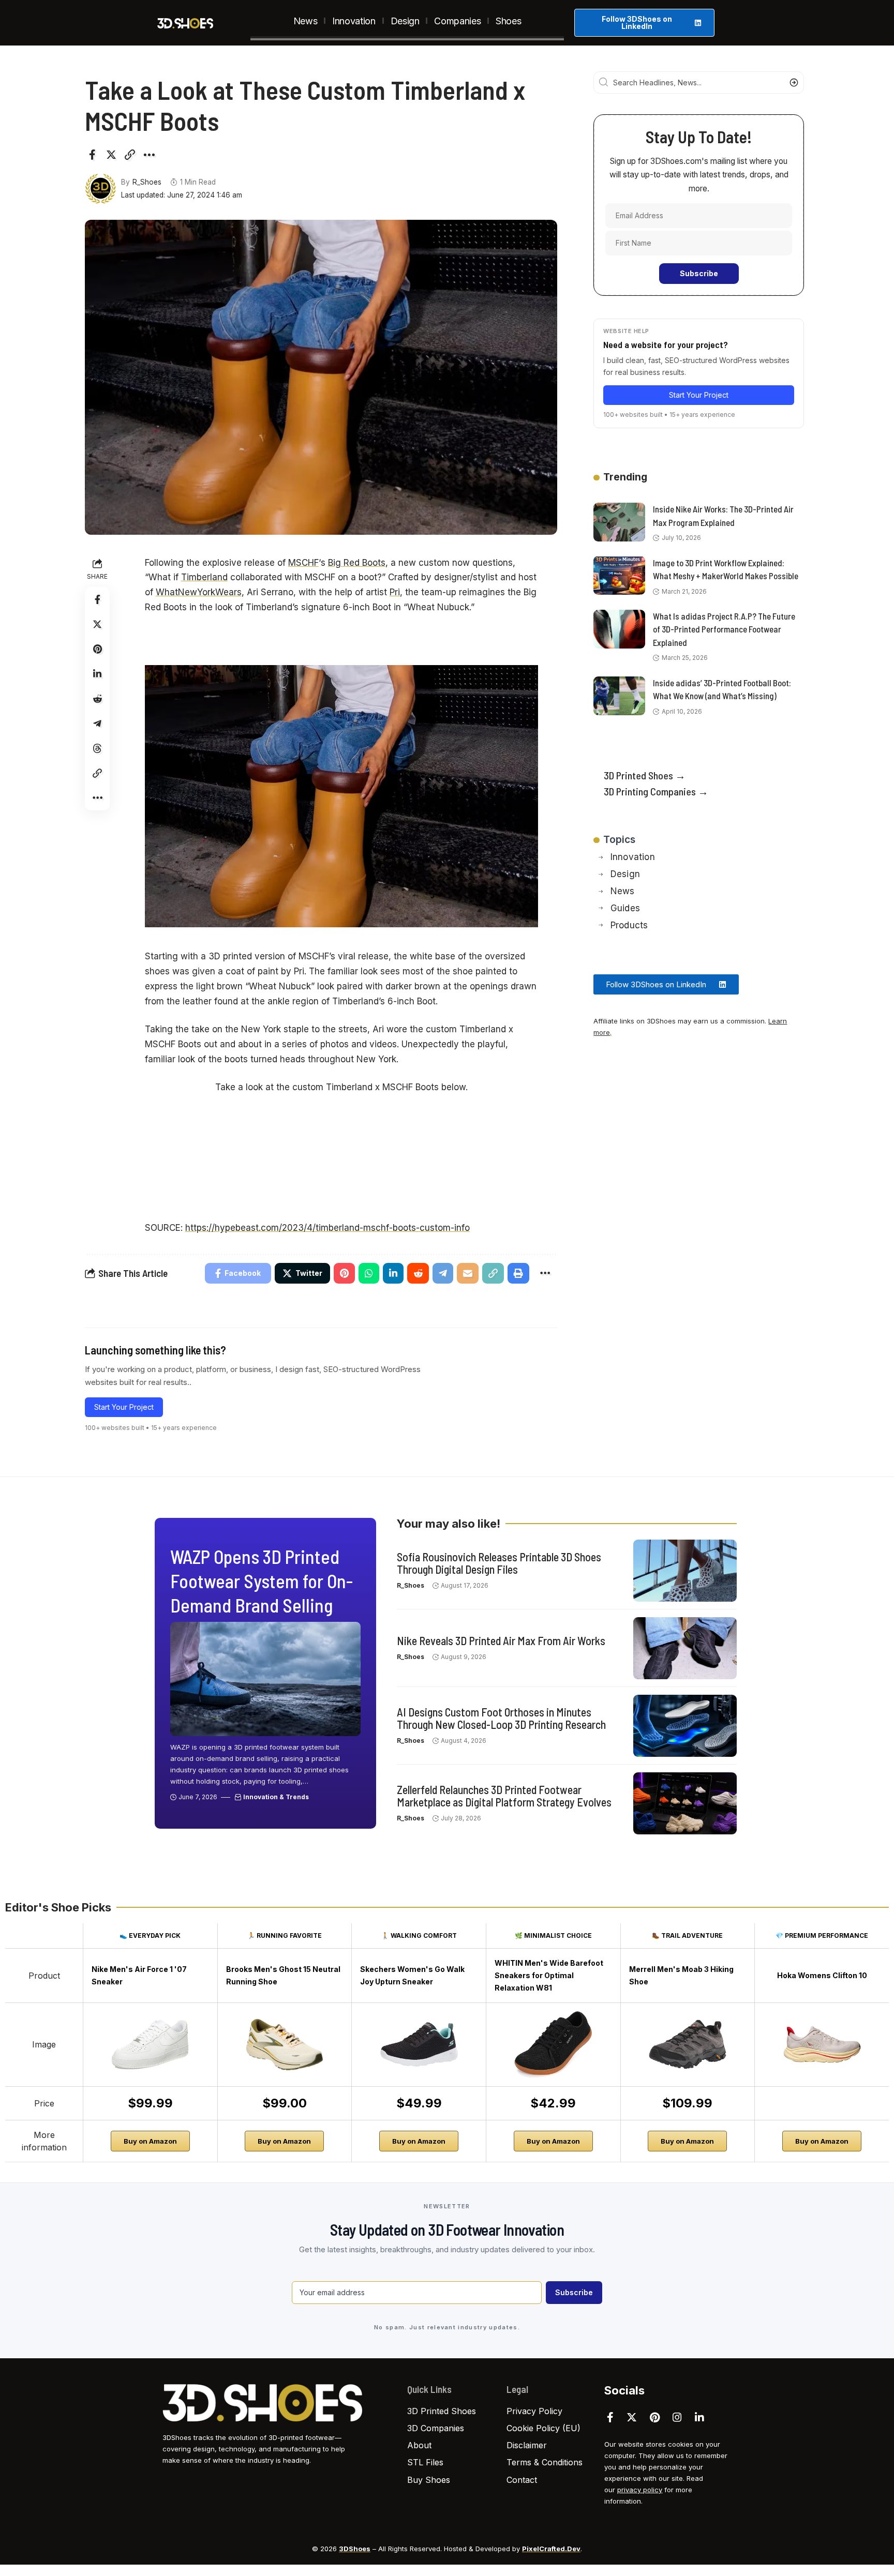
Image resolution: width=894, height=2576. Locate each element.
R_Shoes (147, 182)
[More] (149, 155)
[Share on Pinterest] (97, 649)
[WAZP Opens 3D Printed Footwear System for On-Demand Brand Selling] (265, 1679)
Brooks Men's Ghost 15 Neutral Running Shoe (283, 1975)
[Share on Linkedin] (97, 674)
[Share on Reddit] (97, 699)
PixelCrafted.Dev (551, 2549)
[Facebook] (610, 2417)
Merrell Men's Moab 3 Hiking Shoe (681, 1975)
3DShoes (355, 2549)
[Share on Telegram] (97, 724)
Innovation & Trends (276, 1797)
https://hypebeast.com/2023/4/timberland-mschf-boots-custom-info (327, 1228)
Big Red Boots (357, 563)
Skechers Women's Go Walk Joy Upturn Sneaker (412, 1975)
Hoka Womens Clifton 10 (822, 1975)
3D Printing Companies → (656, 791)
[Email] (468, 1273)
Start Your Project (124, 1407)
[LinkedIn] (699, 2417)
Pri (395, 592)
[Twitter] (632, 2417)
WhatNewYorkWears (199, 592)
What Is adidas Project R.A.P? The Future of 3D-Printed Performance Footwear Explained (724, 629)
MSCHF (303, 563)
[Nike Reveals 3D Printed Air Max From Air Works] (685, 1648)
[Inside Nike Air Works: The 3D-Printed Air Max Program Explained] (619, 522)
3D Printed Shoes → (645, 775)
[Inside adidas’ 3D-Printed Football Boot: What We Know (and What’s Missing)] (619, 696)
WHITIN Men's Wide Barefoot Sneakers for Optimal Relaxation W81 (549, 1975)
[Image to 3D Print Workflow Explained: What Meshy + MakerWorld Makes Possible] (619, 575)
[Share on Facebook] (92, 155)
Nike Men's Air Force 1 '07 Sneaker (139, 1975)
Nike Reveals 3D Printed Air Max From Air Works (501, 1640)
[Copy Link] (130, 155)
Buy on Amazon (150, 2141)
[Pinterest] (655, 2417)
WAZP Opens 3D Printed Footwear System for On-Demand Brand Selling (262, 1581)
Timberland (204, 577)
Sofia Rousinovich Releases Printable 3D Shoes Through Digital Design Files (499, 1562)
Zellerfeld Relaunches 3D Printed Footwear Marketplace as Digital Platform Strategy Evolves (504, 1795)
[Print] (518, 1273)
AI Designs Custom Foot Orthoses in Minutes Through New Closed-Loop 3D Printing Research (501, 1718)
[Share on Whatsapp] (369, 1273)
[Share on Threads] (97, 748)
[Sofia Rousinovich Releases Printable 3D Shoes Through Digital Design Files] (685, 1571)
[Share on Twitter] (111, 155)
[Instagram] (677, 2417)
